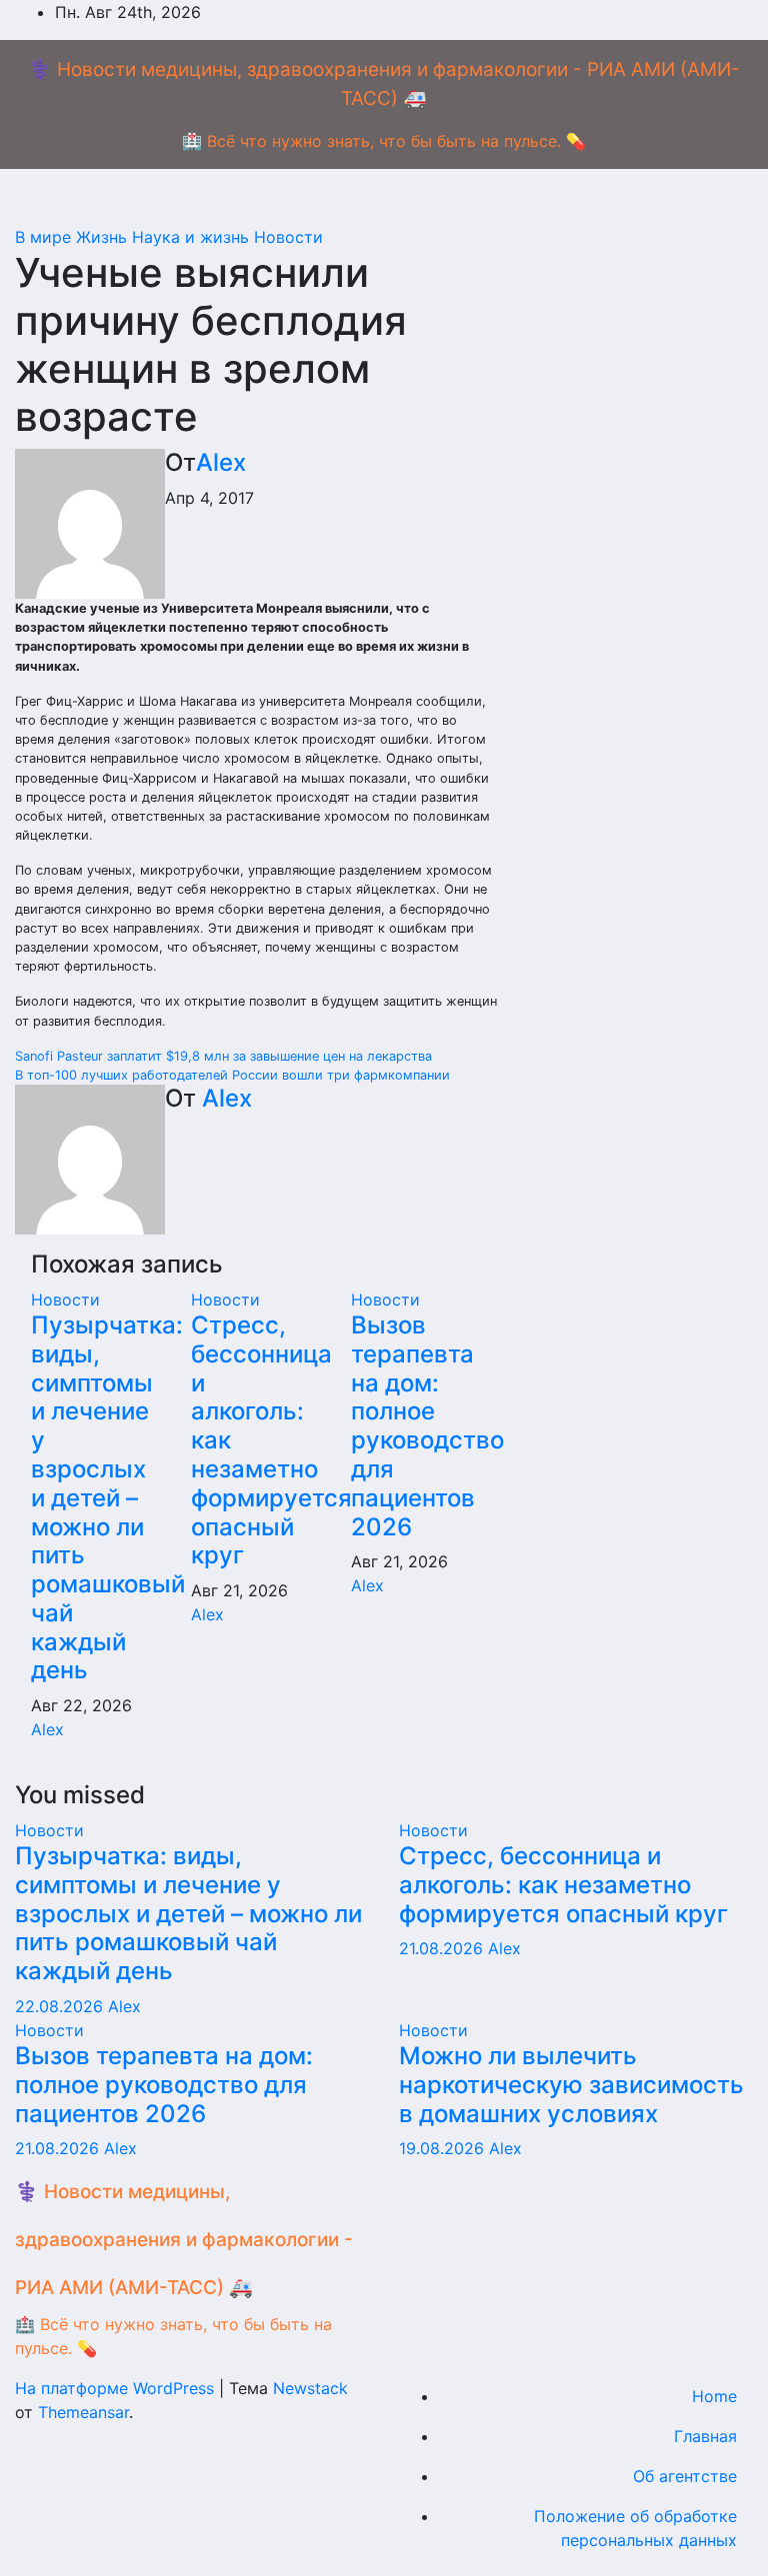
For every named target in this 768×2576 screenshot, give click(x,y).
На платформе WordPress (117, 2388)
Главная (705, 2436)
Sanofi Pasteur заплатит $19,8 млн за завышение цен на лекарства (223, 1056)
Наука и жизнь (193, 237)
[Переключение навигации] (384, 203)
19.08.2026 (444, 2148)
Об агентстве (685, 2476)
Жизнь (104, 237)
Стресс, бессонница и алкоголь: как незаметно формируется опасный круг (563, 1885)
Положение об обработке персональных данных (635, 2528)
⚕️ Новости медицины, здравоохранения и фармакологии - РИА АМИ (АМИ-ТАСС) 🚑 (184, 2240)
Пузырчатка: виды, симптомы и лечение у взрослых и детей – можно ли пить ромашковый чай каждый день (108, 1498)
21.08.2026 (443, 1948)
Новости (288, 237)
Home (714, 2396)
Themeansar (83, 2412)
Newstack (310, 2388)
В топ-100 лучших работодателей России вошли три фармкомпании (232, 1075)
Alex (221, 462)
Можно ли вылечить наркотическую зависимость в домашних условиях (571, 2085)
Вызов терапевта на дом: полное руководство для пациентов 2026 (427, 1426)
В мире (45, 237)
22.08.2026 (61, 2006)
